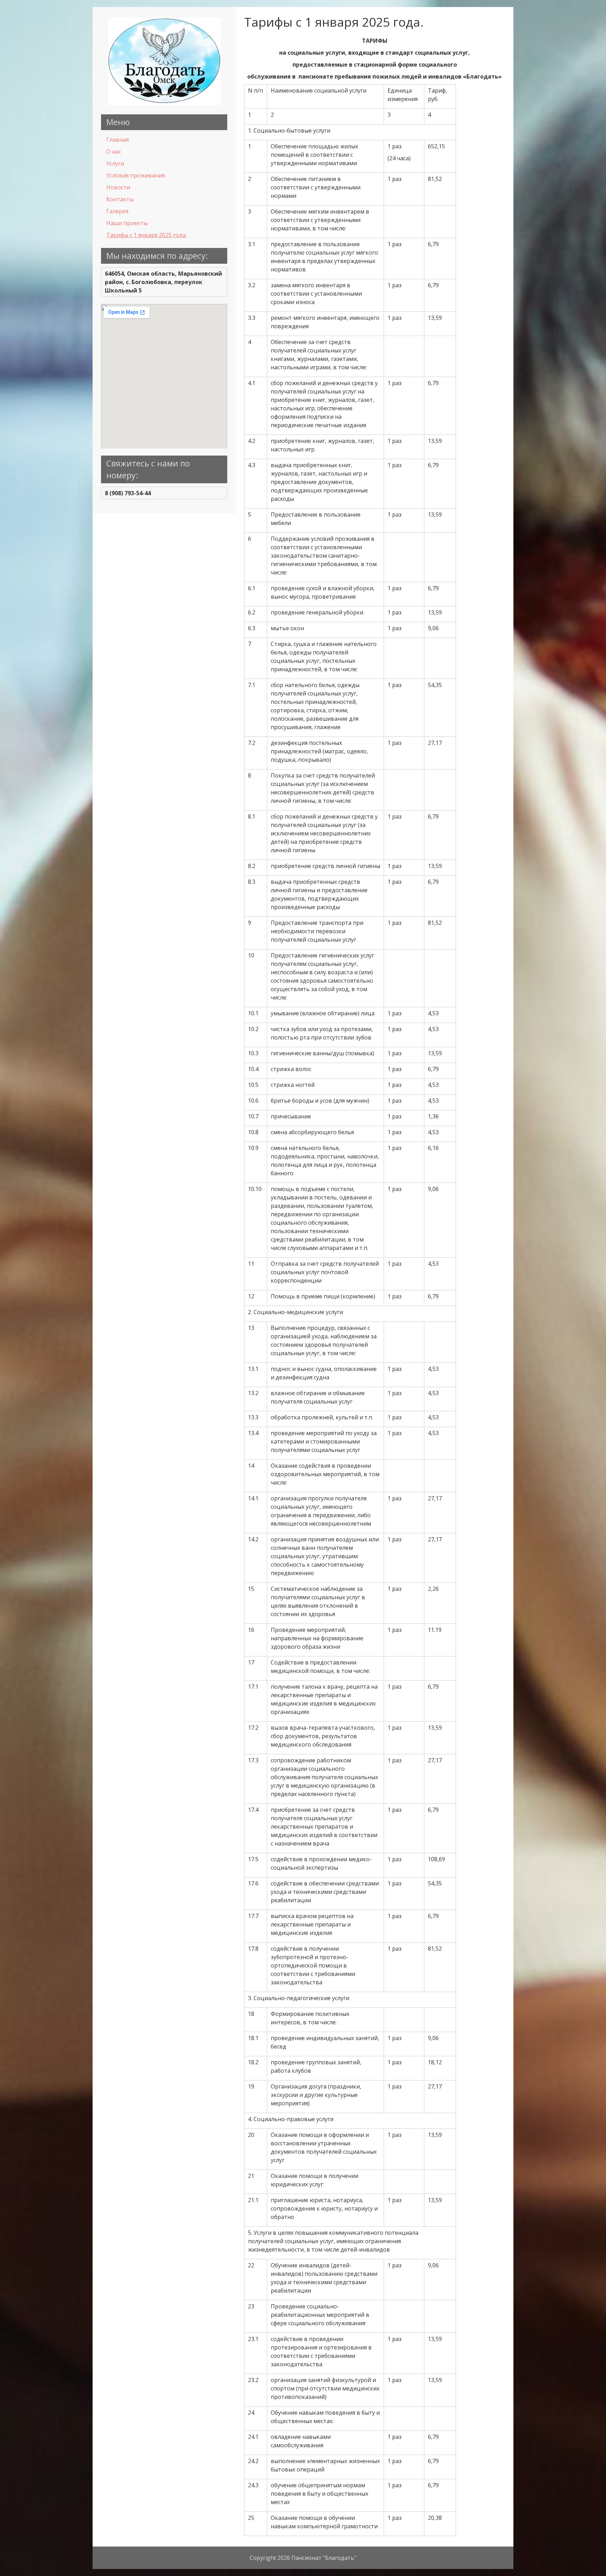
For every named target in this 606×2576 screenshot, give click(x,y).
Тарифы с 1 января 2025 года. (146, 235)
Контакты (120, 199)
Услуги (115, 163)
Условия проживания (136, 175)
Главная (117, 140)
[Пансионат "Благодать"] (164, 103)
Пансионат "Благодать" (324, 2558)
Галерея (117, 211)
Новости (118, 187)
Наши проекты (127, 223)
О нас (114, 152)
